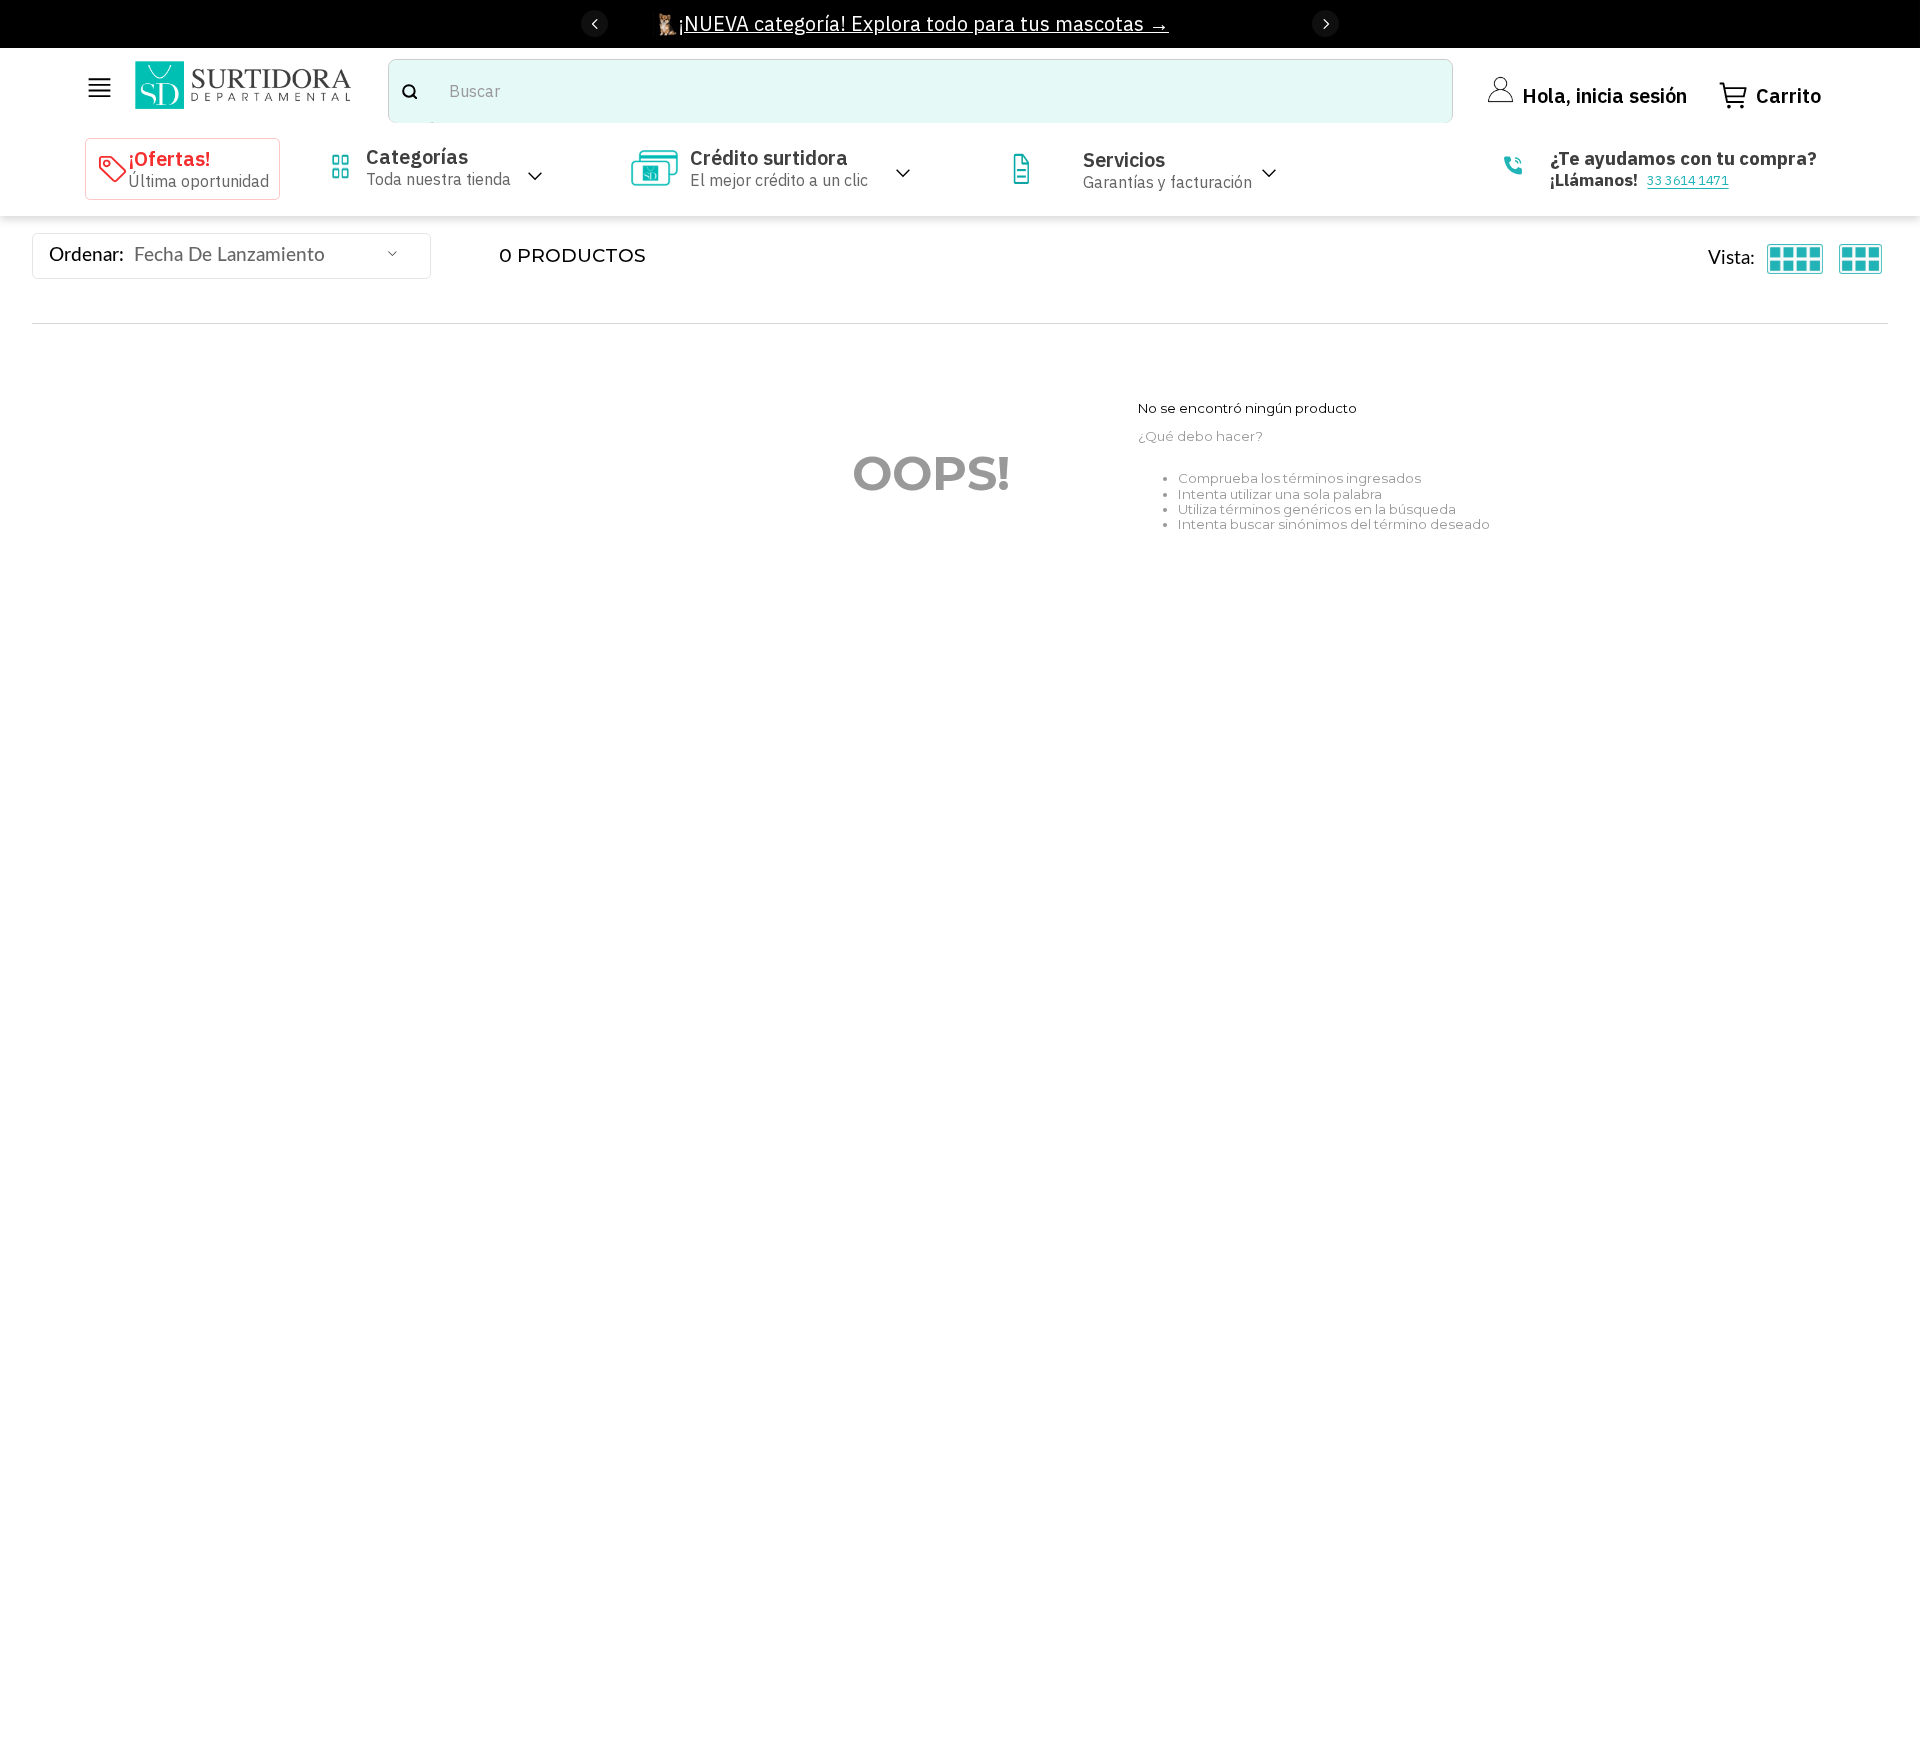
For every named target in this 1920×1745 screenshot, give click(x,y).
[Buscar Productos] (409, 91)
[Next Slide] (1325, 23)
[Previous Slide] (594, 23)
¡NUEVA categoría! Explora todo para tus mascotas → (923, 23)
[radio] (1795, 259)
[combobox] (920, 91)
